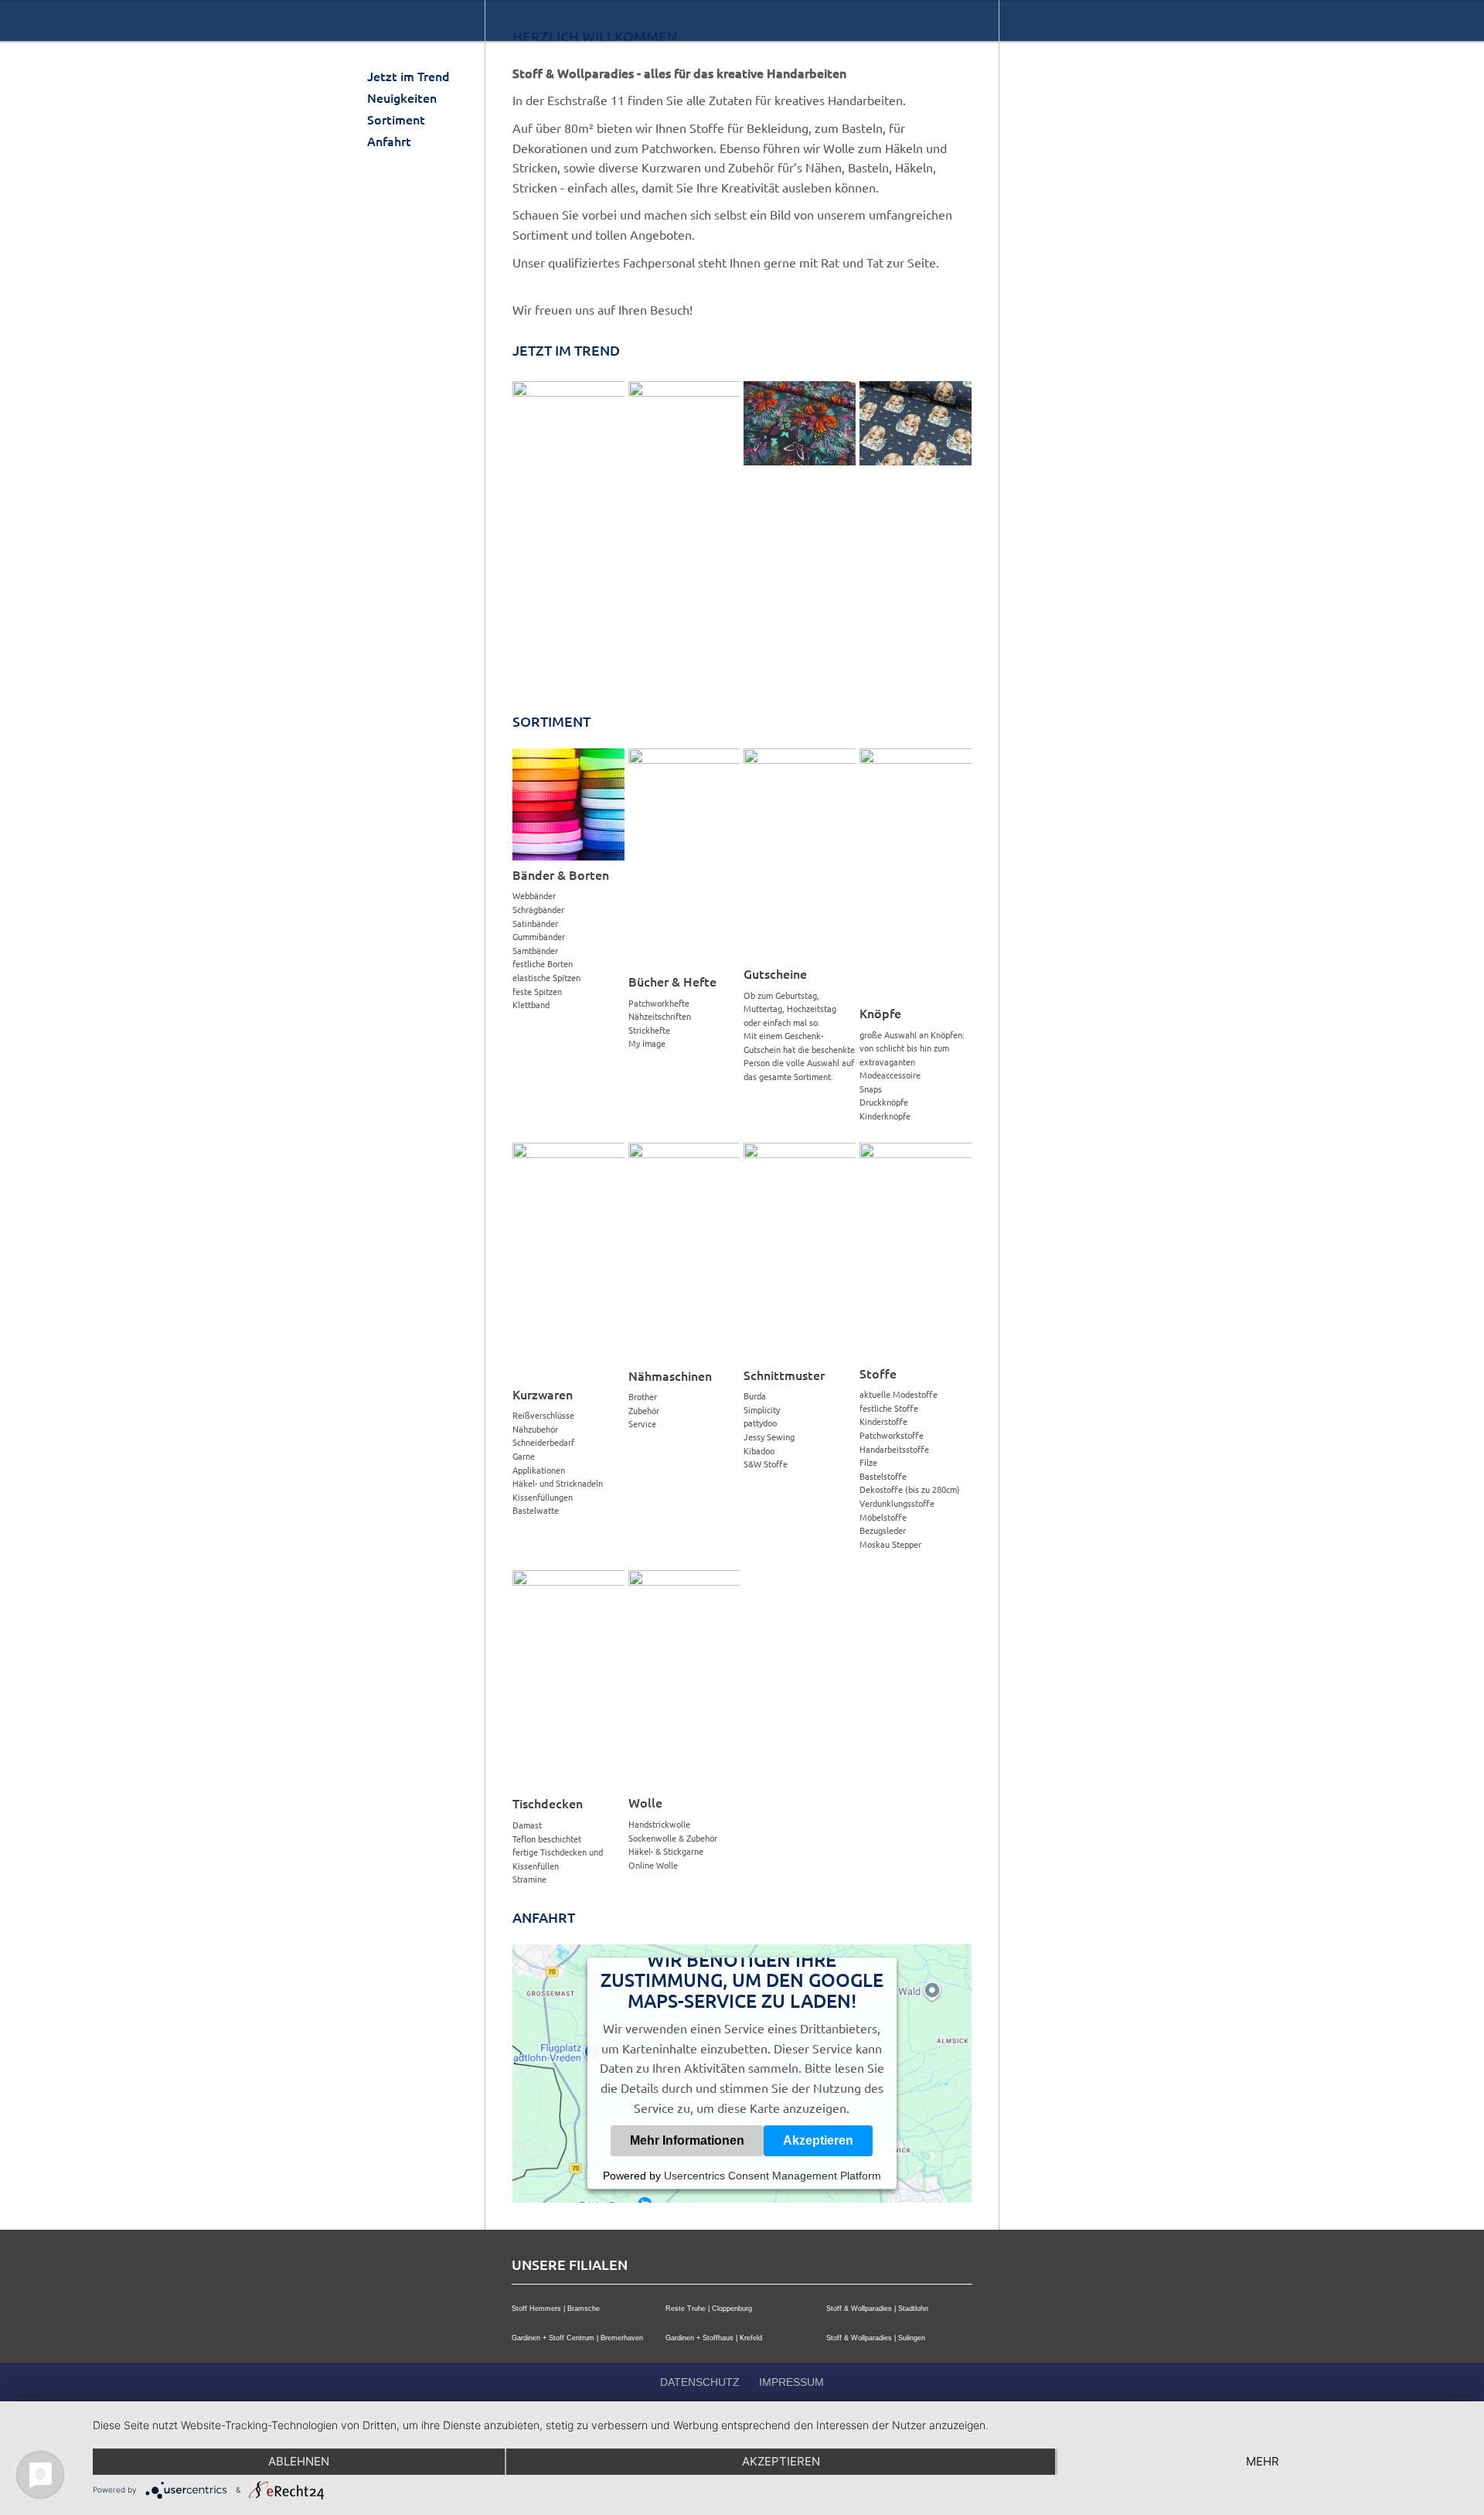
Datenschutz (700, 2382)
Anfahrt (389, 141)
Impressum (791, 2382)
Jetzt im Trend (408, 76)
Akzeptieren (818, 2140)
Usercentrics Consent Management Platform (773, 2176)
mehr (1263, 2461)
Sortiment (396, 119)
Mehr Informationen (687, 2140)
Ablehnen (299, 2461)
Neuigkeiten (402, 97)
